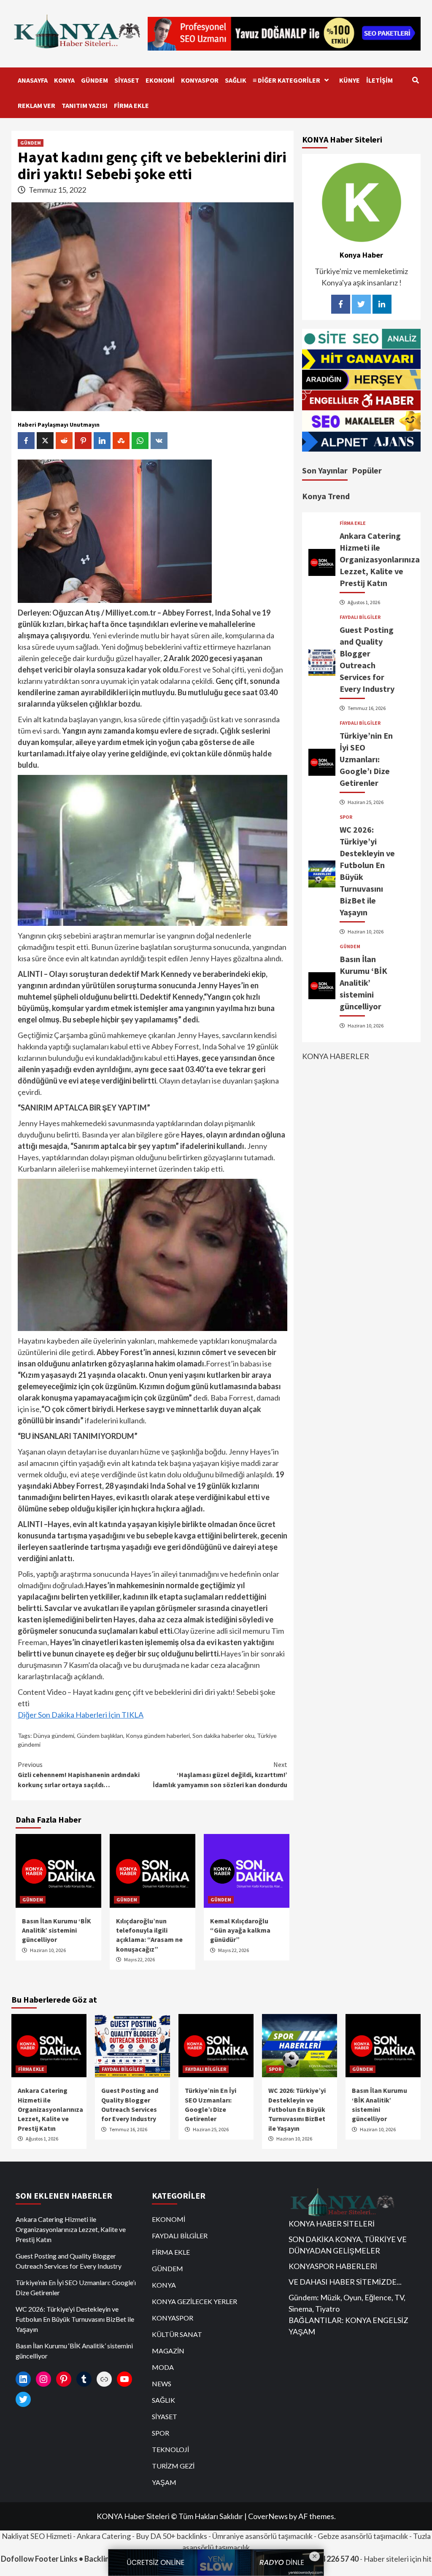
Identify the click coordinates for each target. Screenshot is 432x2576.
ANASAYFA (33, 80)
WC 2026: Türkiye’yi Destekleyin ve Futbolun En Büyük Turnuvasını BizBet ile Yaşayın (297, 2109)
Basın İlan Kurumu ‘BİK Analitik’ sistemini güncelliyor (57, 1930)
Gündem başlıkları (100, 1736)
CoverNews (268, 2516)
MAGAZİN (168, 2351)
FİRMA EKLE (131, 105)
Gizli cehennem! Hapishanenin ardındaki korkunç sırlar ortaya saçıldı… (79, 1775)
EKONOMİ (160, 80)
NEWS (162, 2384)
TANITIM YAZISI (85, 105)
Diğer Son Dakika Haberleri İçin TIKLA (81, 1715)
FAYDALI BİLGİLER (360, 617)
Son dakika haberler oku (223, 1736)
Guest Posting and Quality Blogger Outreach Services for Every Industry (69, 2261)
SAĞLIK (236, 80)
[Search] (415, 80)
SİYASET (127, 80)
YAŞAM (164, 2482)
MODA (163, 2367)
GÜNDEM (94, 80)
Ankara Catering (104, 2536)
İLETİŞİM (379, 80)
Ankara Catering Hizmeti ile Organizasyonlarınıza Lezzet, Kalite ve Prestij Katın (380, 559)
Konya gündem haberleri (158, 1736)
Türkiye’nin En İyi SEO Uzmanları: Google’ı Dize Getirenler (366, 759)
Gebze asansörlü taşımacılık (363, 2536)
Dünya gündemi (54, 1736)
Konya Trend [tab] (326, 496)
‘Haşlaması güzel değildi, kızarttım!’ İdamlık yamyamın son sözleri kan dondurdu (220, 1775)
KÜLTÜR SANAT (177, 2334)
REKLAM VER (36, 105)
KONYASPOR (200, 80)
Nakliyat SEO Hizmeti (37, 2536)
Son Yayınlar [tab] (325, 470)
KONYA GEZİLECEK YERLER (194, 2301)
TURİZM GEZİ (173, 2466)
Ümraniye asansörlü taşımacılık (262, 2536)
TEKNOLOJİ (170, 2449)
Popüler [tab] (367, 470)
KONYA (64, 80)
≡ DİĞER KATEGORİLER (286, 80)
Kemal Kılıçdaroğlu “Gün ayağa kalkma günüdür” (240, 1930)
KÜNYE (350, 80)
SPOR (346, 817)
